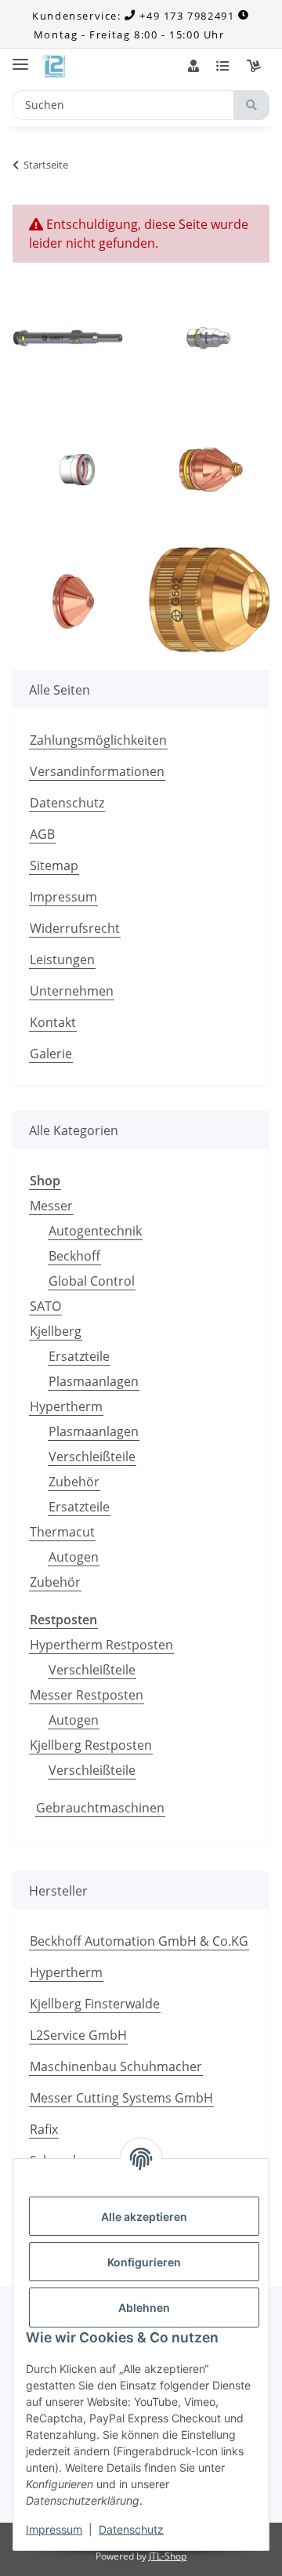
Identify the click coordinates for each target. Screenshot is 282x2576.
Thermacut (62, 1532)
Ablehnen (144, 2308)
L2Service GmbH (78, 2035)
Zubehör (74, 1482)
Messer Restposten (87, 1695)
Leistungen (62, 960)
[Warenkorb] (254, 66)
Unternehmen (72, 991)
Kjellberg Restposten (91, 1745)
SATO (45, 1306)
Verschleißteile (92, 1457)
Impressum (54, 2529)
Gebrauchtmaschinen (100, 1808)
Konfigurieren (144, 2262)
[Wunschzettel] (222, 66)
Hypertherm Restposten (101, 1645)
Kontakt (53, 1022)
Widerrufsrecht (75, 928)
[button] (193, 66)
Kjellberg (56, 1331)
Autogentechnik (95, 1231)
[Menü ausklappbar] (20, 58)
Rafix (44, 2129)
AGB (42, 834)
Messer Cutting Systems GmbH (121, 2098)
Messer (51, 1206)
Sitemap (54, 865)
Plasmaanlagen (94, 1381)
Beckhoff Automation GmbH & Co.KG (139, 1941)
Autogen (74, 1557)
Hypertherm (66, 1406)
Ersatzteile (79, 1356)
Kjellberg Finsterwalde (95, 2004)
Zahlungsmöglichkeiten (98, 740)
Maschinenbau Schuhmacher (116, 2066)
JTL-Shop (168, 2556)
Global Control (92, 1281)
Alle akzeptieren (144, 2217)
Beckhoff (74, 1256)
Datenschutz (131, 2529)
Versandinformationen (97, 771)
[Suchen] (251, 105)
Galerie (51, 1054)
